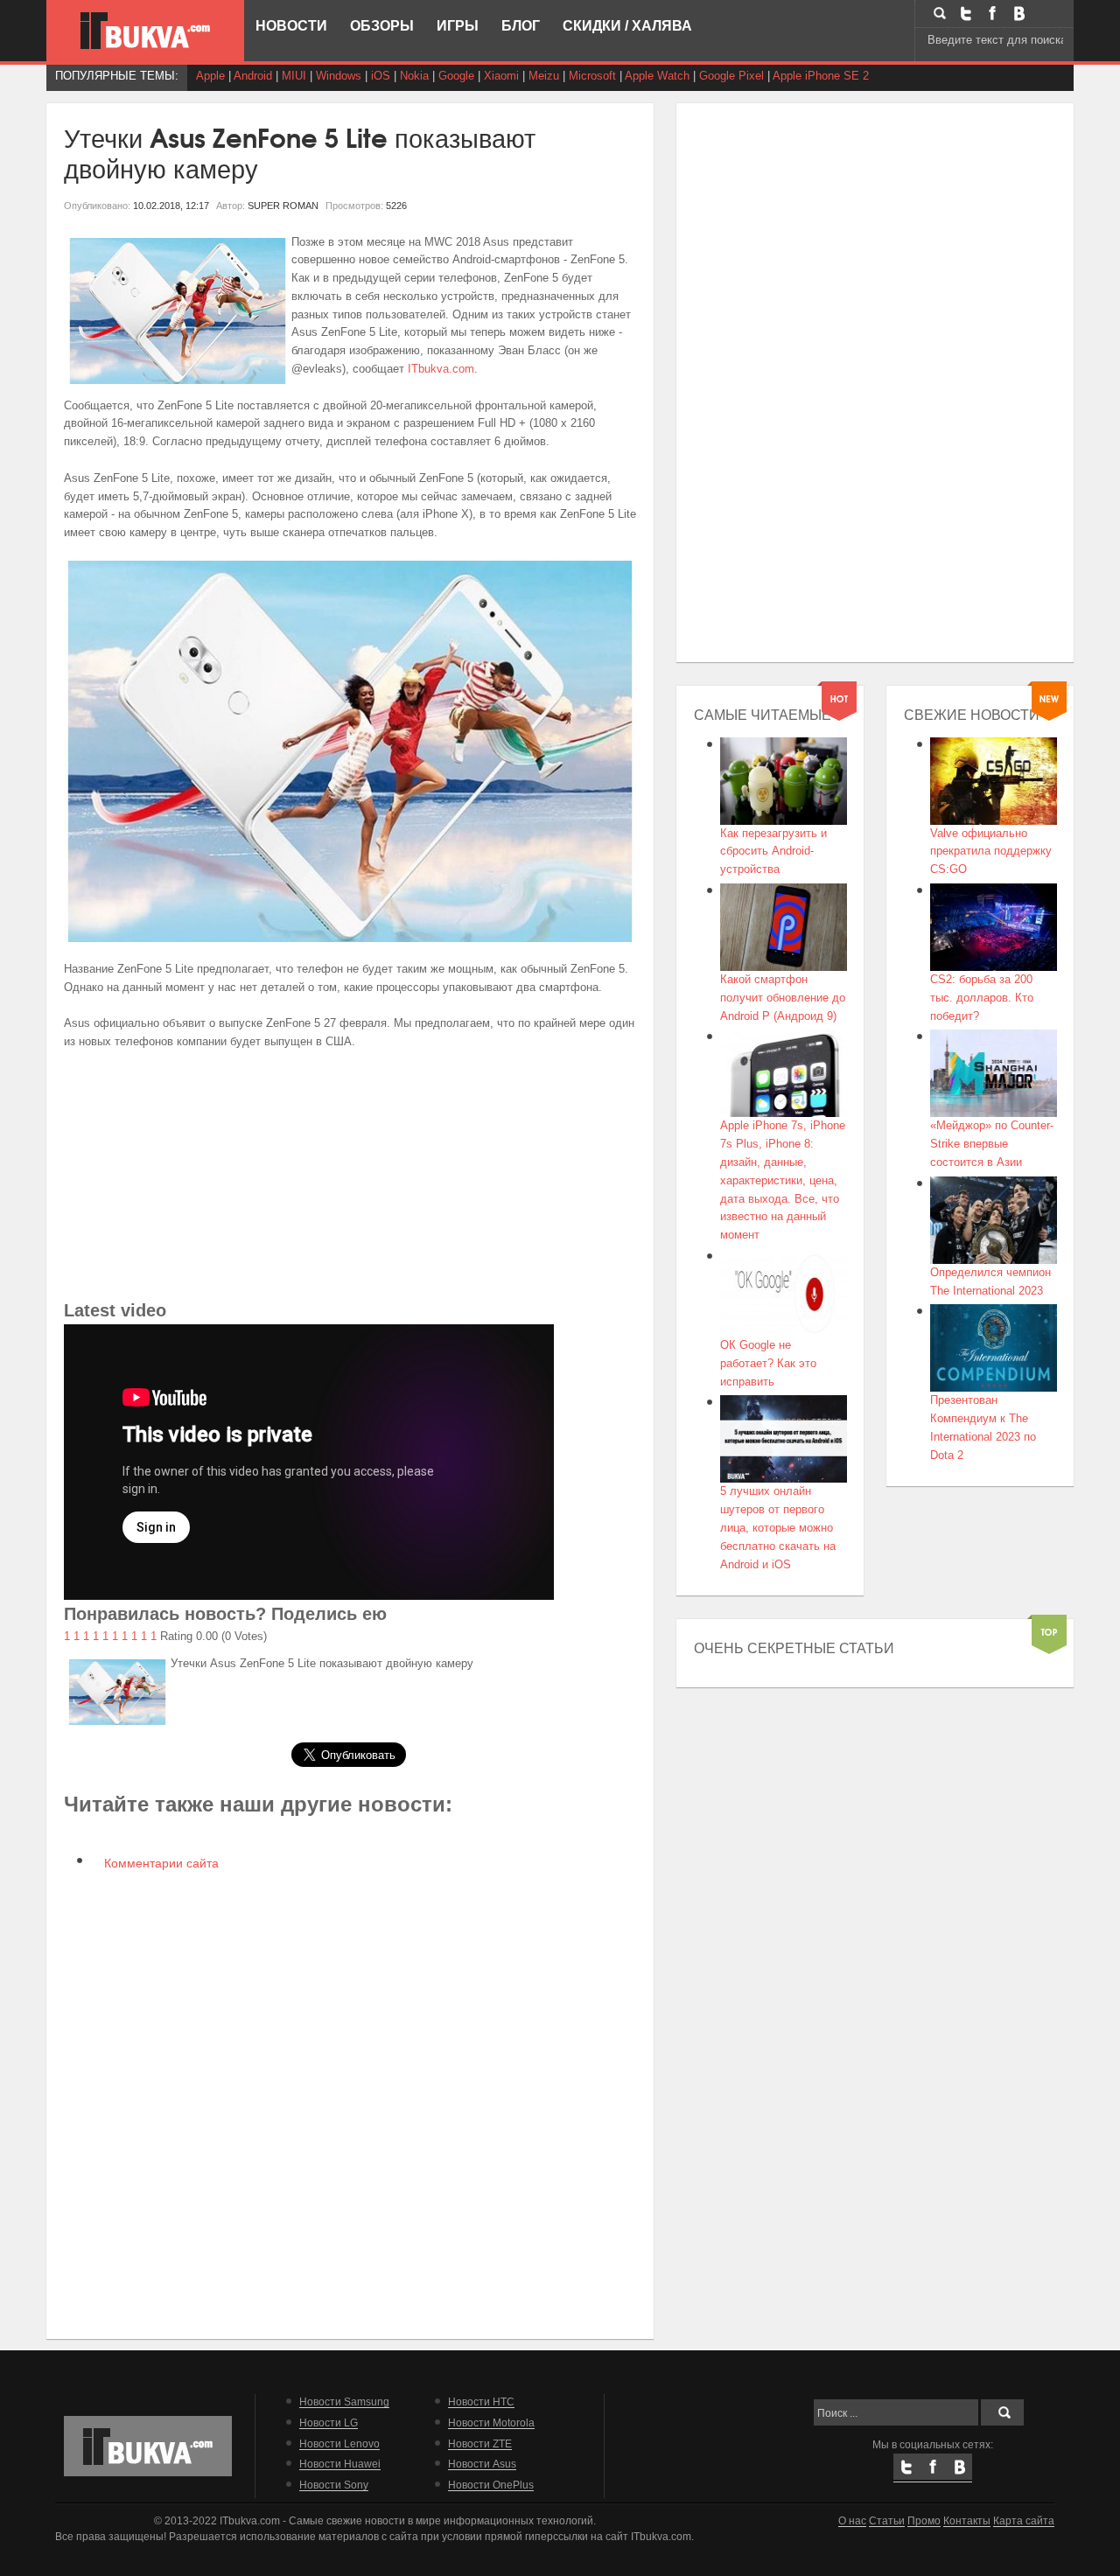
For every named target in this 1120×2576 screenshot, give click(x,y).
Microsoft (592, 76)
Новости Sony (334, 2485)
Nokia (414, 76)
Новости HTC (481, 2401)
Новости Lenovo (339, 2443)
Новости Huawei (340, 2464)
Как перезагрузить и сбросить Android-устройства (773, 852)
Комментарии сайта (160, 1863)
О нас (852, 2520)
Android (253, 76)
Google (456, 76)
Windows (339, 76)
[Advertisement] (350, 1174)
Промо (924, 2520)
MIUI (294, 76)
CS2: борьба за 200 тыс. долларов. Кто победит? (982, 998)
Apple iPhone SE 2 (821, 76)
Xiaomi (501, 76)
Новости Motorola (491, 2422)
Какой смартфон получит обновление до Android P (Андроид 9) (783, 998)
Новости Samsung (344, 2401)
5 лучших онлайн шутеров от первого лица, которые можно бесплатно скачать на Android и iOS (778, 1527)
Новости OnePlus (491, 2485)
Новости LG (329, 2422)
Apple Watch (657, 76)
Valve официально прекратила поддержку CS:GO (991, 852)
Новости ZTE (480, 2443)
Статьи (887, 2520)
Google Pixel (731, 76)
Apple (210, 76)
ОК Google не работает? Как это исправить (768, 1363)
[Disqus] (350, 2104)
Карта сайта (1024, 2520)
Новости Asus (482, 2464)
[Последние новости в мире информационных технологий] (145, 31)
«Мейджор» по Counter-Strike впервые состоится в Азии (992, 1144)
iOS (381, 76)
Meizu (544, 76)
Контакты (967, 2520)
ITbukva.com (441, 369)
